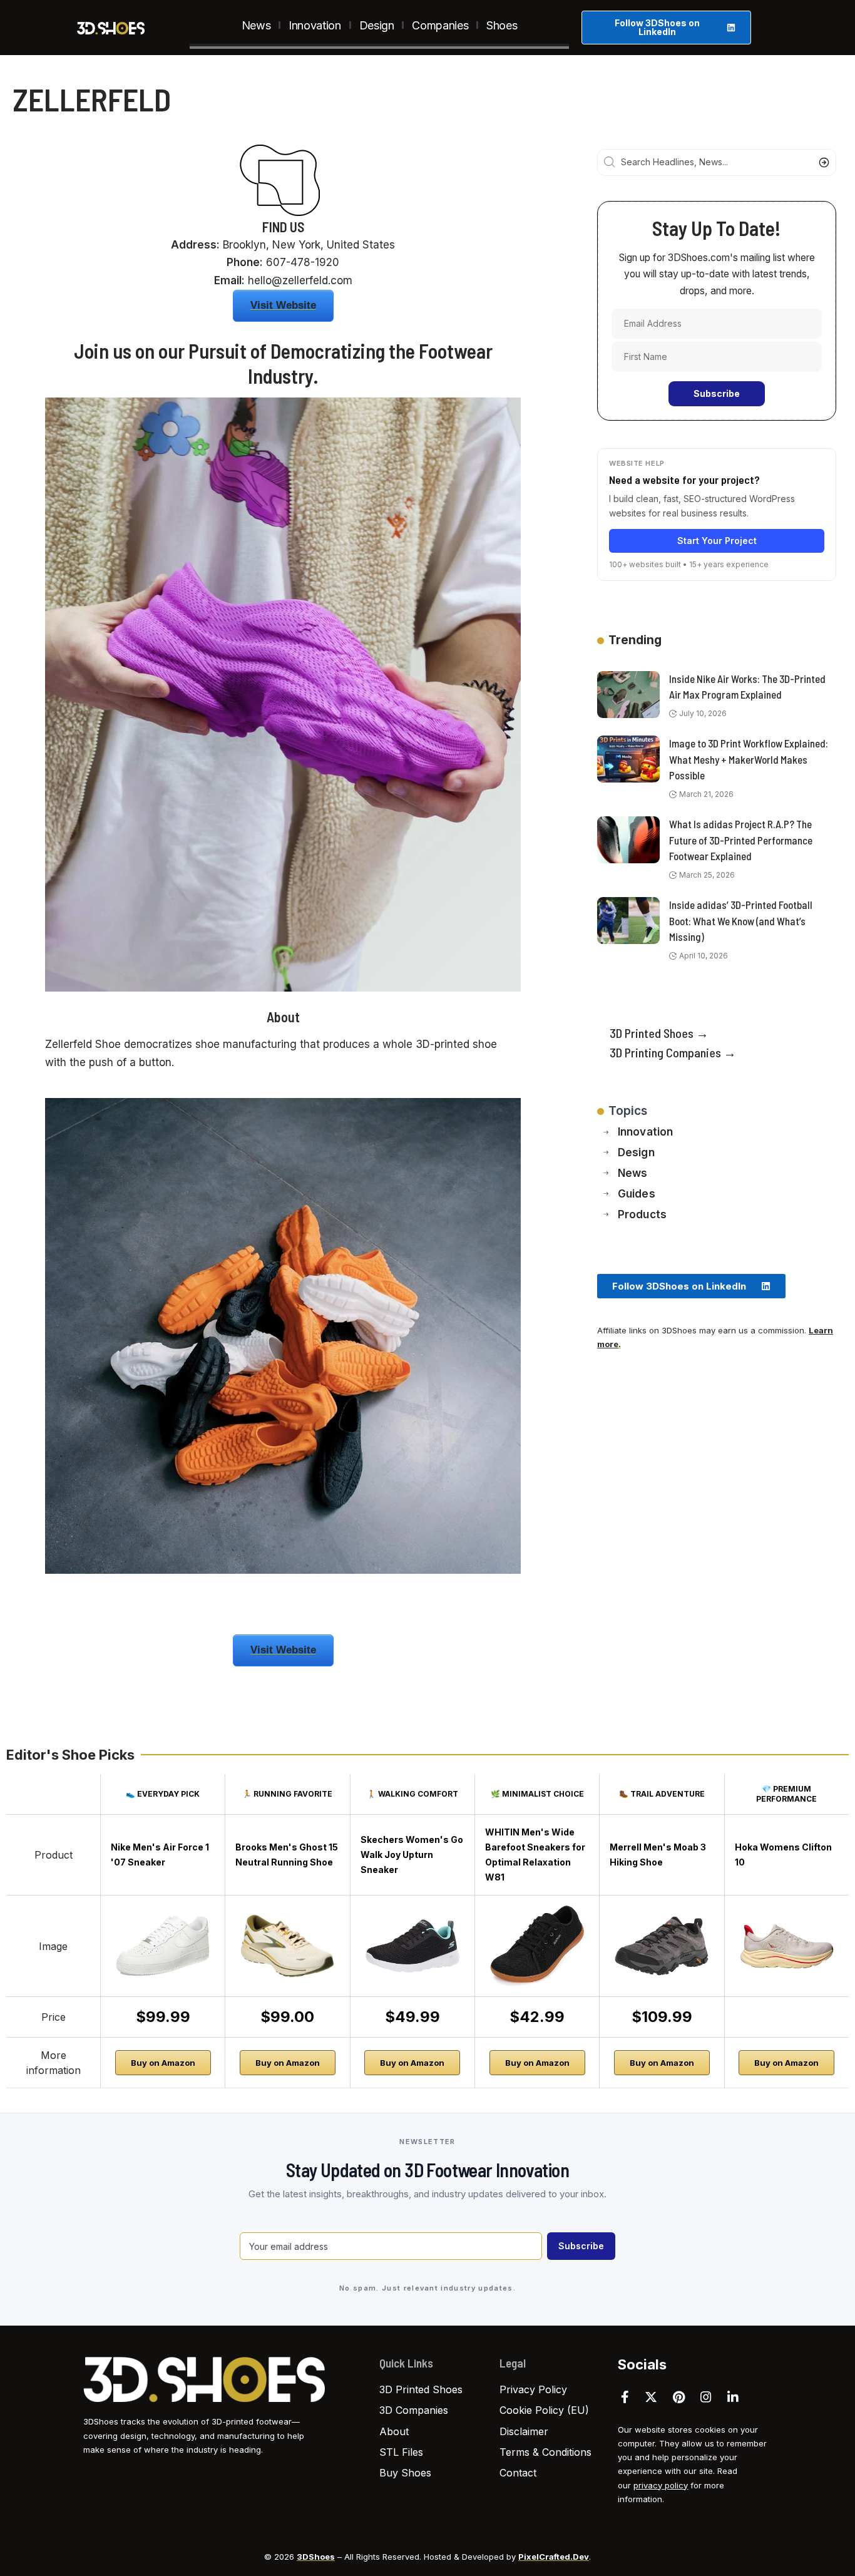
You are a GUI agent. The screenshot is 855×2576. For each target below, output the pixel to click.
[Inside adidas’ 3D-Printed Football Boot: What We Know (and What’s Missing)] (628, 921)
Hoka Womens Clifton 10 (783, 1855)
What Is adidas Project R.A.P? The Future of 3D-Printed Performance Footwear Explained (741, 840)
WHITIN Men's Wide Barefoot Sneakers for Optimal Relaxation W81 (535, 1855)
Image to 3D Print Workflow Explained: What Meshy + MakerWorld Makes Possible (749, 759)
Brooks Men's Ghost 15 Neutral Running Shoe (287, 1855)
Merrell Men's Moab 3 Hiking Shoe (658, 1855)
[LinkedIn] (733, 2397)
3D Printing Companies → (673, 1052)
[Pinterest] (679, 2397)
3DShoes (316, 2557)
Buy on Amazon (163, 2063)
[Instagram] (706, 2397)
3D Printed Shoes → (659, 1033)
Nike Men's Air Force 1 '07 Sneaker (160, 1855)
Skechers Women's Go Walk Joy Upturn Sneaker (412, 1855)
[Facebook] (625, 2397)
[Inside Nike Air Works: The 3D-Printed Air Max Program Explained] (628, 695)
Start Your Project (717, 541)
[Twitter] (651, 2397)
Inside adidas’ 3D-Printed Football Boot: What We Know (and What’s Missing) (741, 921)
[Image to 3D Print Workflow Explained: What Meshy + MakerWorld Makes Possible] (628, 759)
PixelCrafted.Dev (554, 2557)
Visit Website (283, 305)
